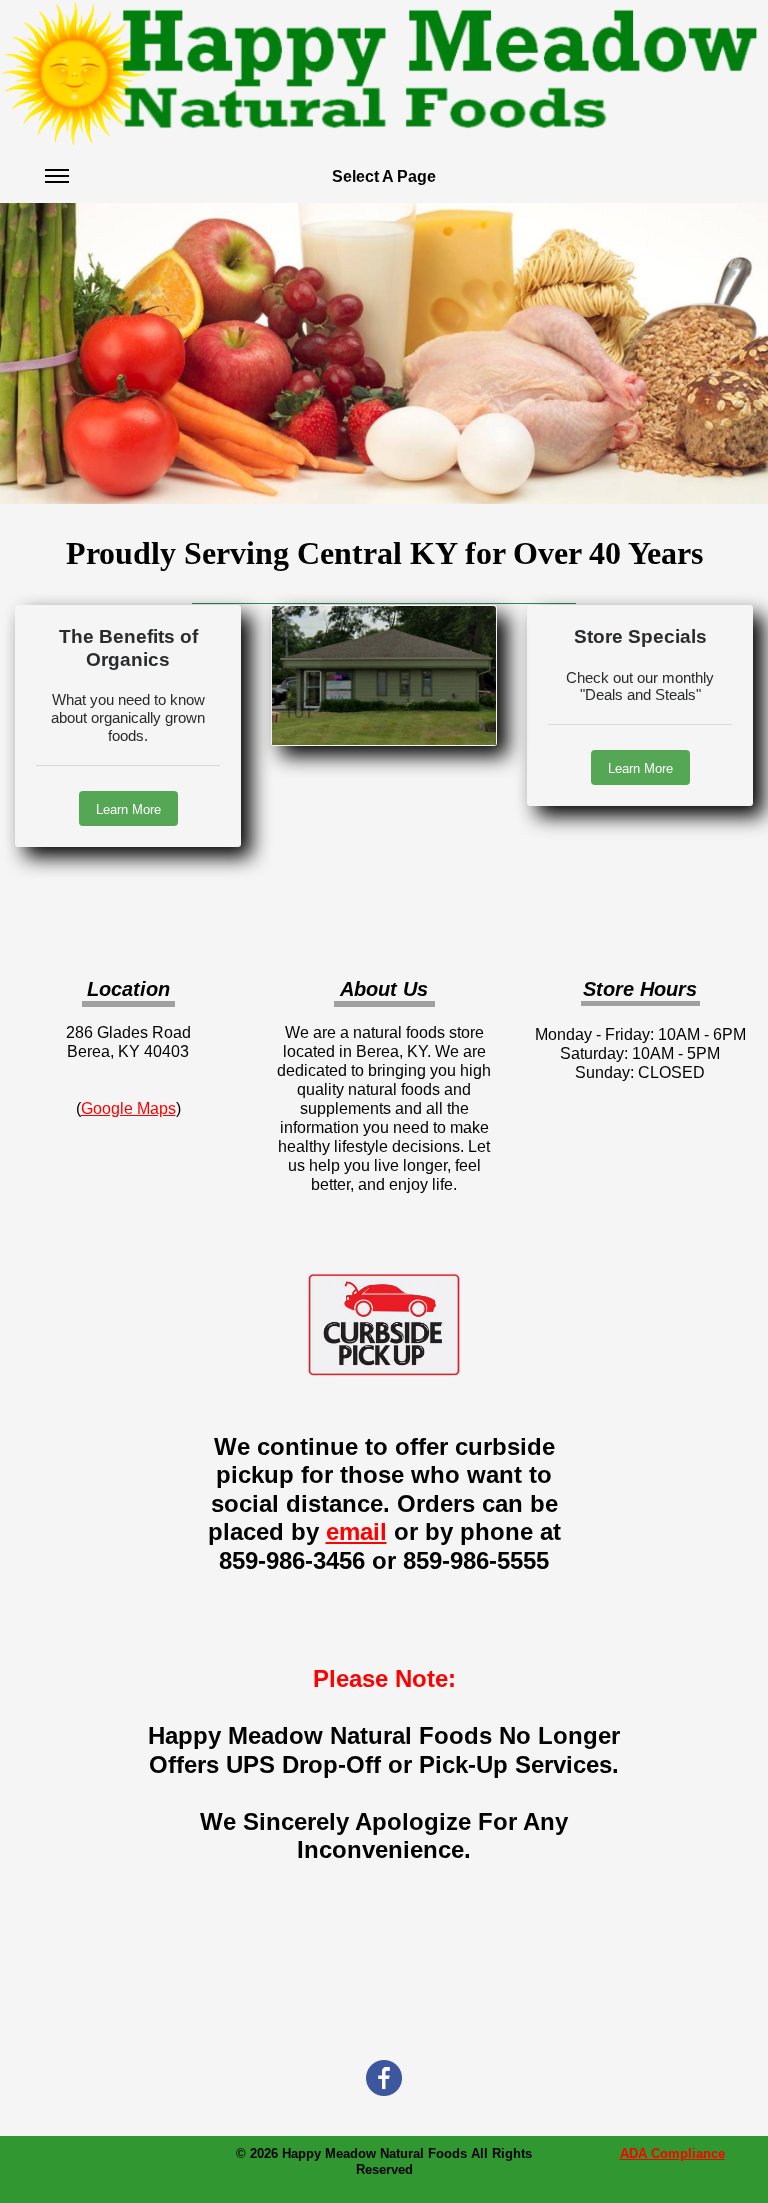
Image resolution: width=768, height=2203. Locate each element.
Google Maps (128, 1108)
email (356, 1531)
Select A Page (384, 176)
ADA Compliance (672, 2153)
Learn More (128, 809)
